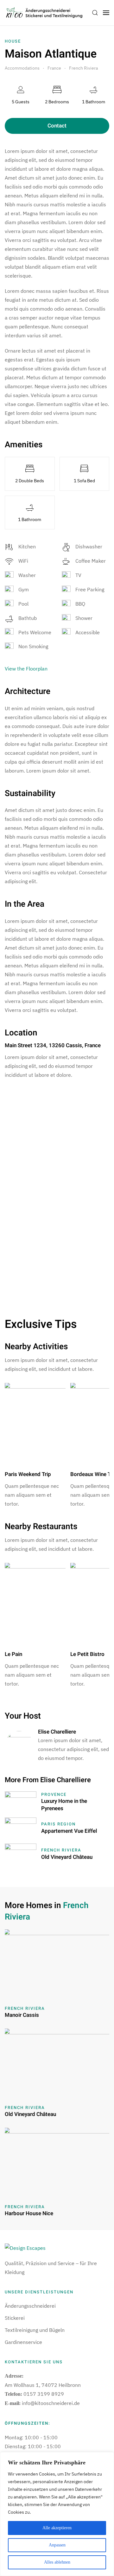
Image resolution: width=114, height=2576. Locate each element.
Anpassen (57, 2545)
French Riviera (61, 1850)
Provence (54, 1794)
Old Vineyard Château (67, 1857)
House (13, 41)
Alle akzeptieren (57, 2528)
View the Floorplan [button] (26, 669)
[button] (95, 13)
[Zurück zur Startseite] (44, 13)
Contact (57, 126)
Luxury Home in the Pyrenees (64, 1805)
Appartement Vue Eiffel (69, 1831)
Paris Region (58, 1824)
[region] (57, 2514)
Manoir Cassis (22, 2015)
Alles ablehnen (57, 2562)
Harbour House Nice (29, 2213)
